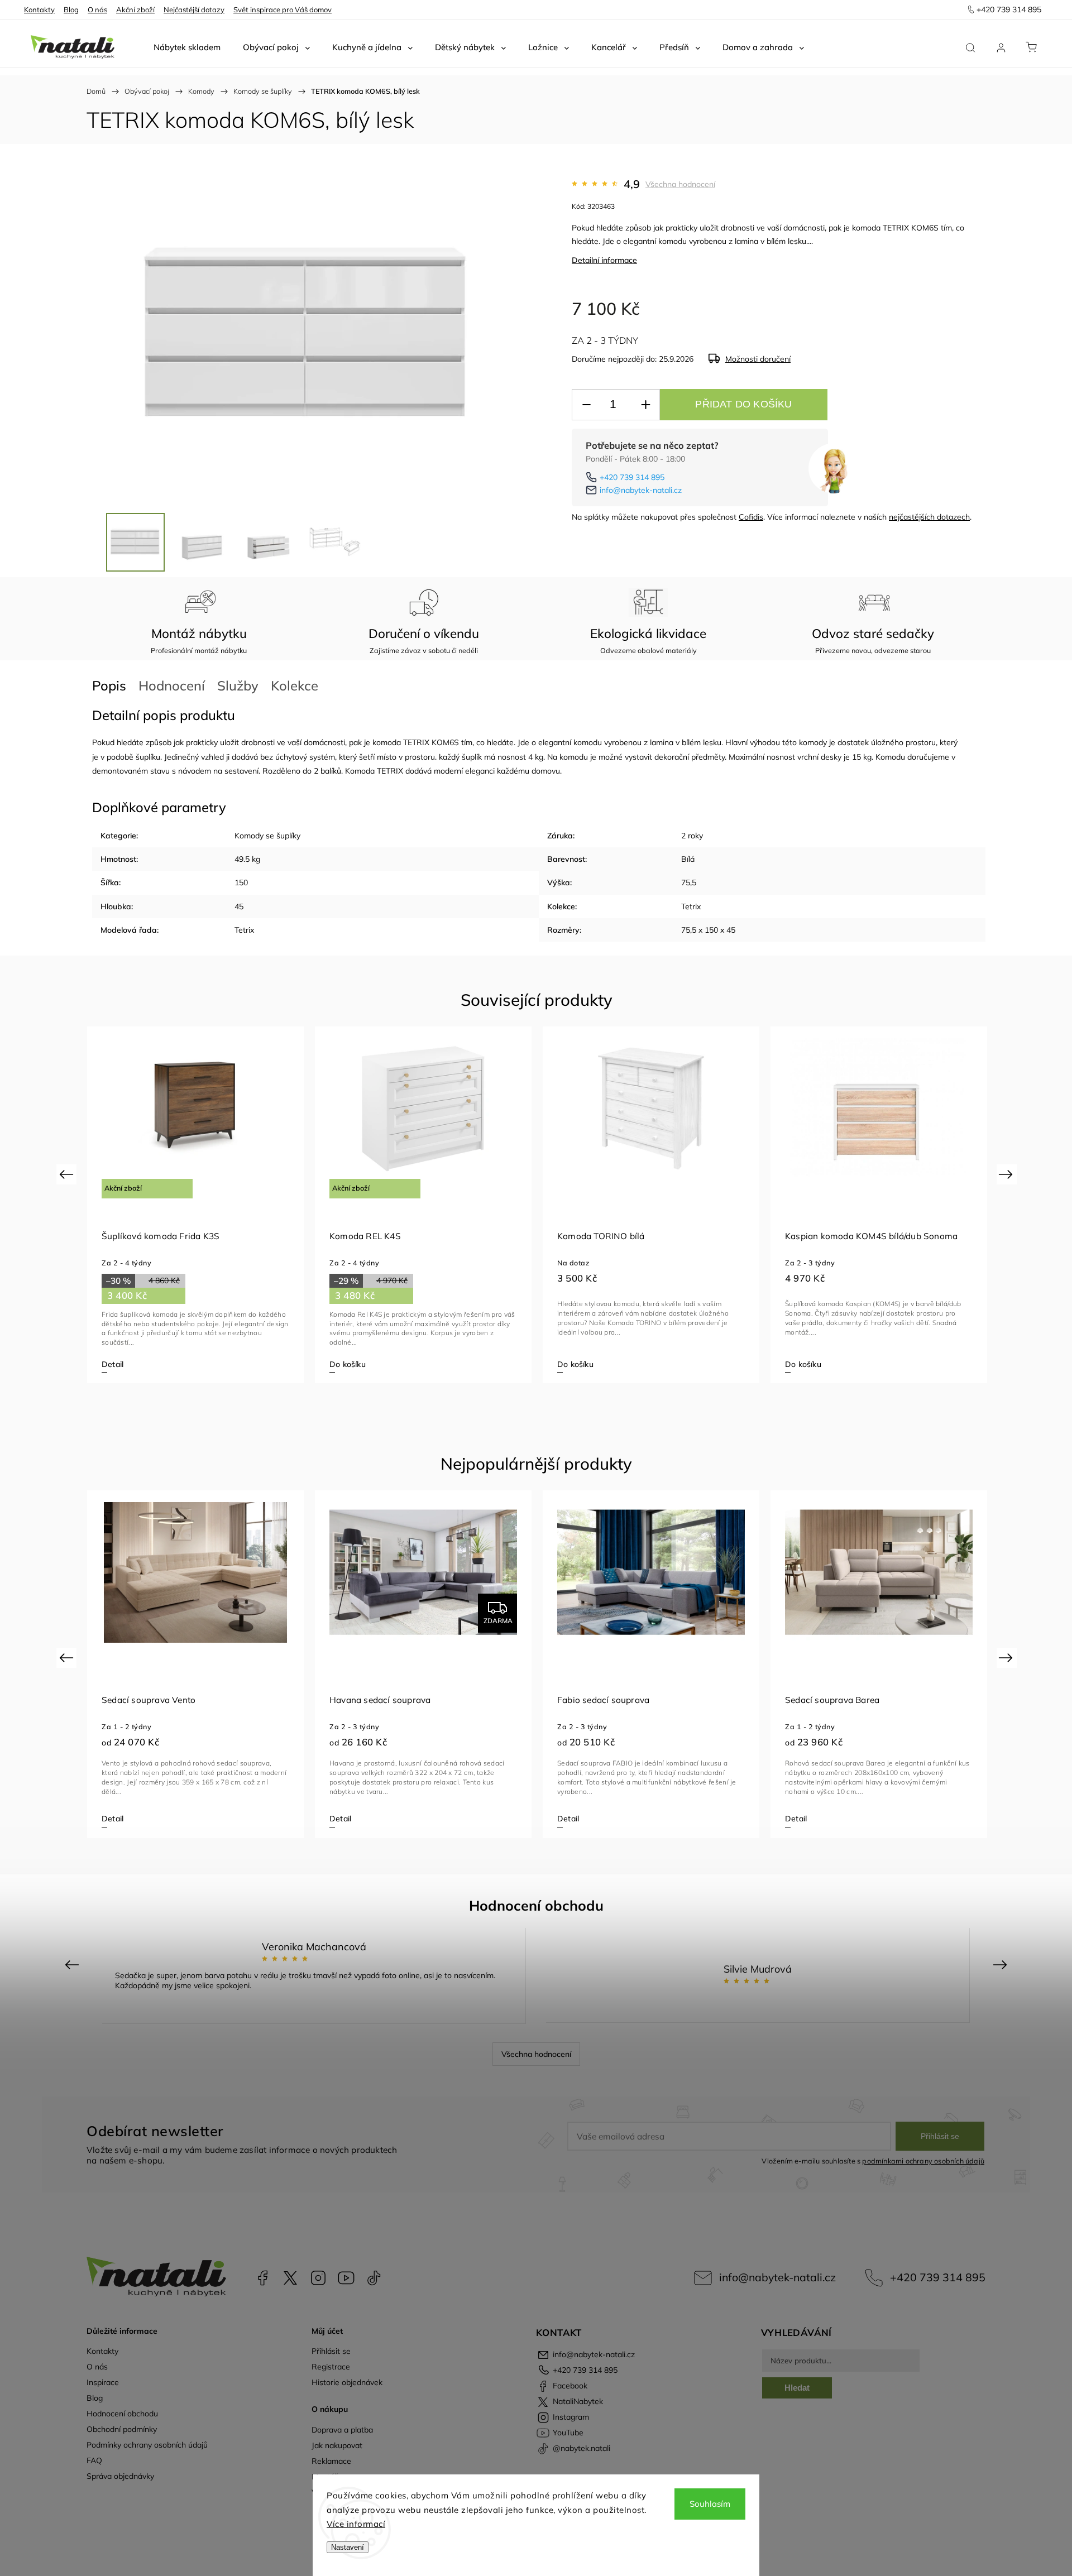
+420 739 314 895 (632, 477)
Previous (68, 1174)
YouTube (346, 2278)
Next (1008, 1174)
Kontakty (39, 9)
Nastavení (348, 2547)
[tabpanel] (195, 1205)
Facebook (262, 2278)
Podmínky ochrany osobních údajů (147, 2445)
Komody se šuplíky (267, 836)
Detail (113, 1364)
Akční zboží (135, 9)
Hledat (797, 2388)
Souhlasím (710, 2504)
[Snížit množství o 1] (586, 405)
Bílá (688, 859)
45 (239, 906)
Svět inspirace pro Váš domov (283, 9)
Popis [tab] (109, 685)
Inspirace (103, 2382)
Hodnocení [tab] (172, 685)
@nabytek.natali (374, 2278)
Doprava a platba (342, 2430)
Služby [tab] (238, 685)
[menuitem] (187, 47)
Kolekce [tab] (295, 685)
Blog (71, 9)
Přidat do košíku (743, 404)
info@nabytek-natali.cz (641, 490)
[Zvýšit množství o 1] (645, 405)
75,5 (689, 882)
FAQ (94, 2460)
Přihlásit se (940, 2136)
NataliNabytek (290, 2278)
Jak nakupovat (337, 2445)
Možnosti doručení (758, 359)
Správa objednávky (120, 2476)
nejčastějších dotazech (929, 517)
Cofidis (751, 517)
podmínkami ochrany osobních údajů (923, 2161)
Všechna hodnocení (680, 184)
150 (241, 882)
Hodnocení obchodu (122, 2414)
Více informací (356, 2524)
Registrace (331, 2367)
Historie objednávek (347, 2382)
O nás (97, 9)
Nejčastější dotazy (194, 9)
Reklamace (331, 2461)
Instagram (318, 2278)
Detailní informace (604, 260)
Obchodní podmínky (122, 2429)
